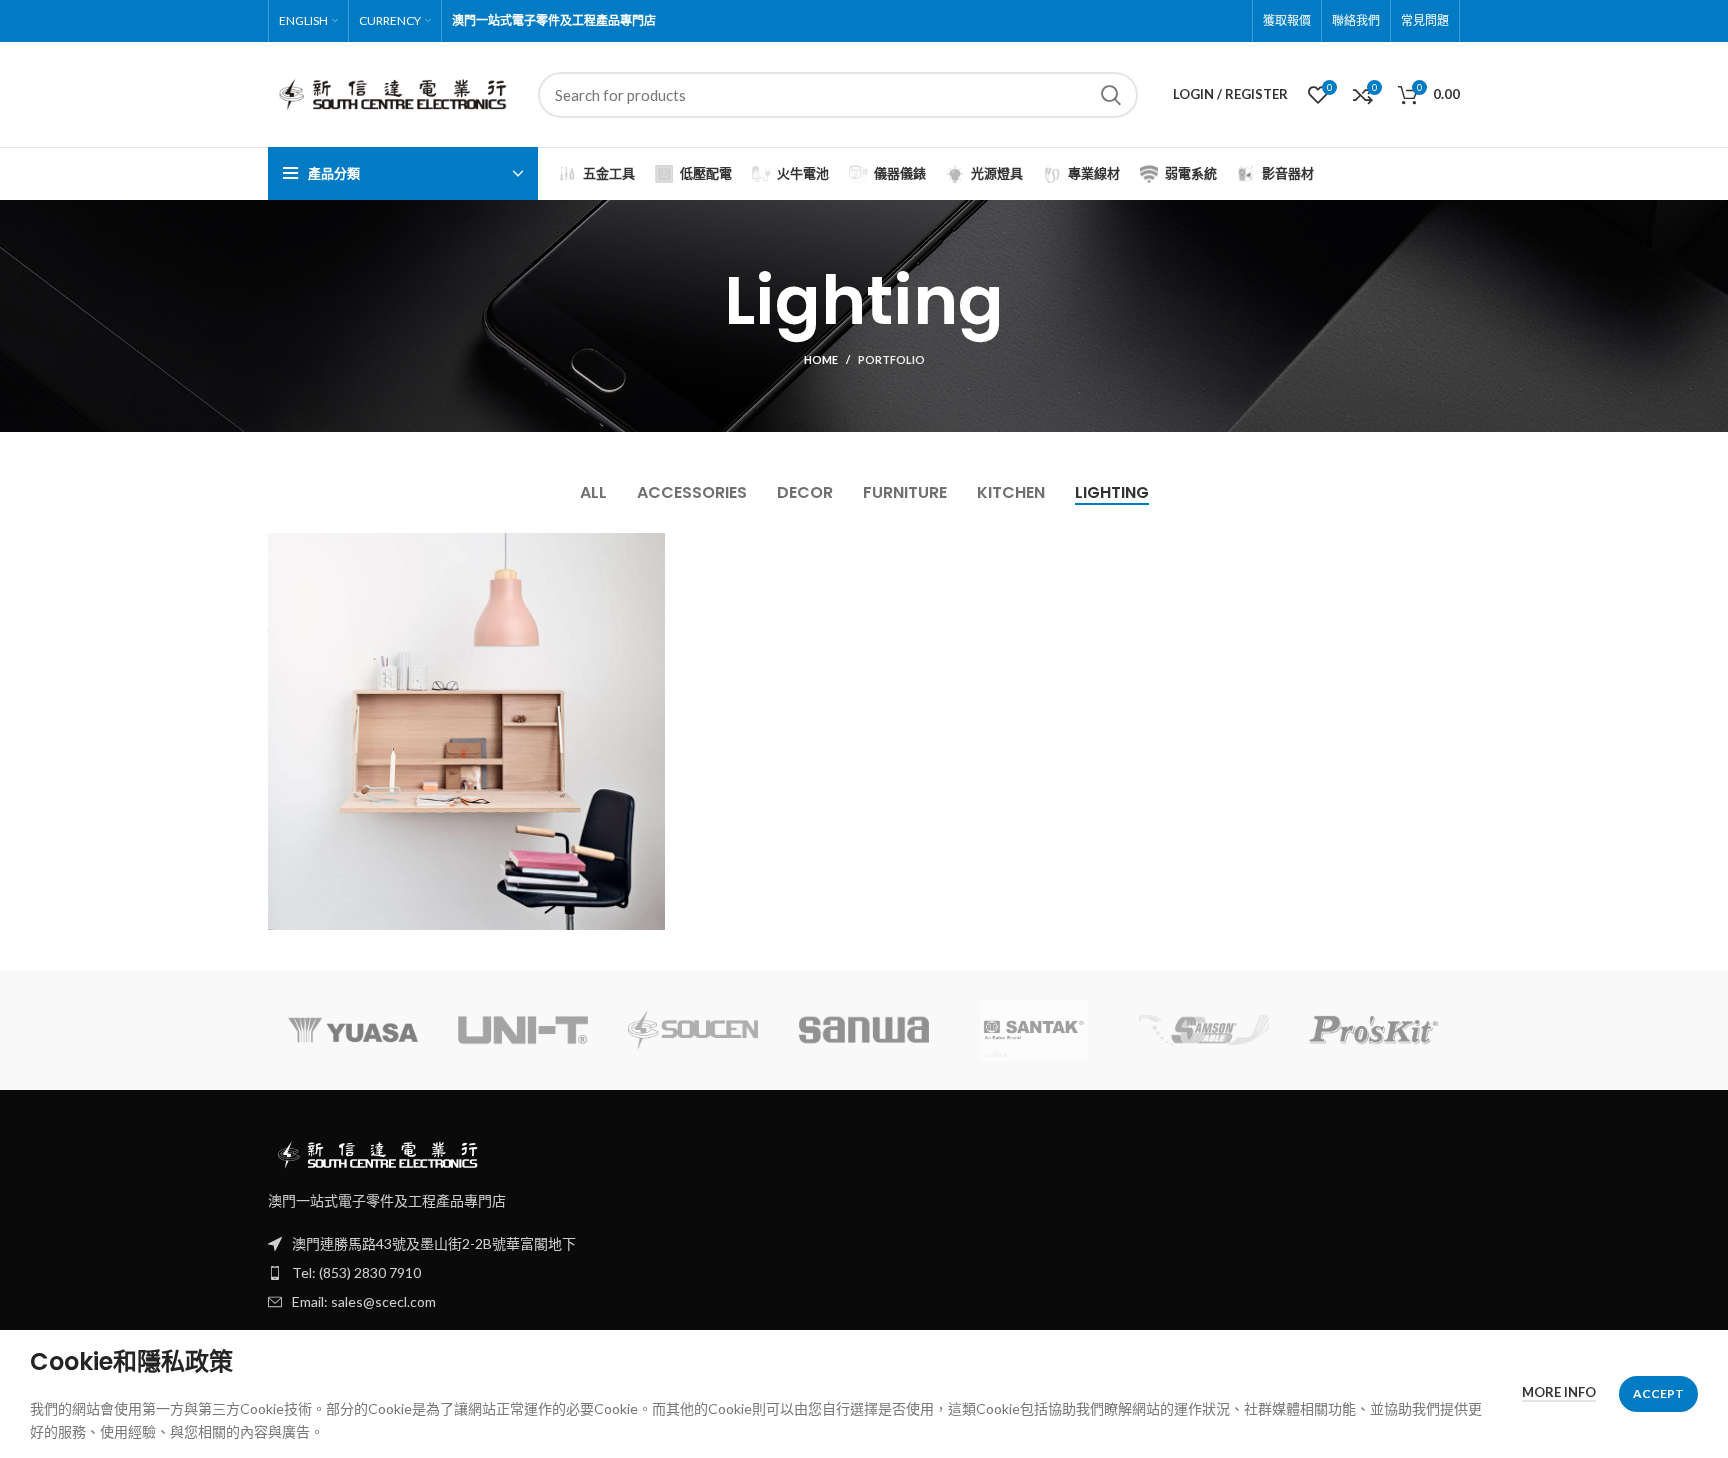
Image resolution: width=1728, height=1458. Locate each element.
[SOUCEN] (693, 1030)
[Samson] (1204, 1030)
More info (1559, 1392)
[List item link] (864, 1273)
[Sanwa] (864, 1030)
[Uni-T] (523, 1030)
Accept (1658, 1393)
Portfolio (891, 359)
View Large (650, 548)
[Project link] (466, 731)
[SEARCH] (1111, 95)
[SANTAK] (1034, 1030)
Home (821, 359)
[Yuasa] (353, 1030)
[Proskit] (1374, 1030)
